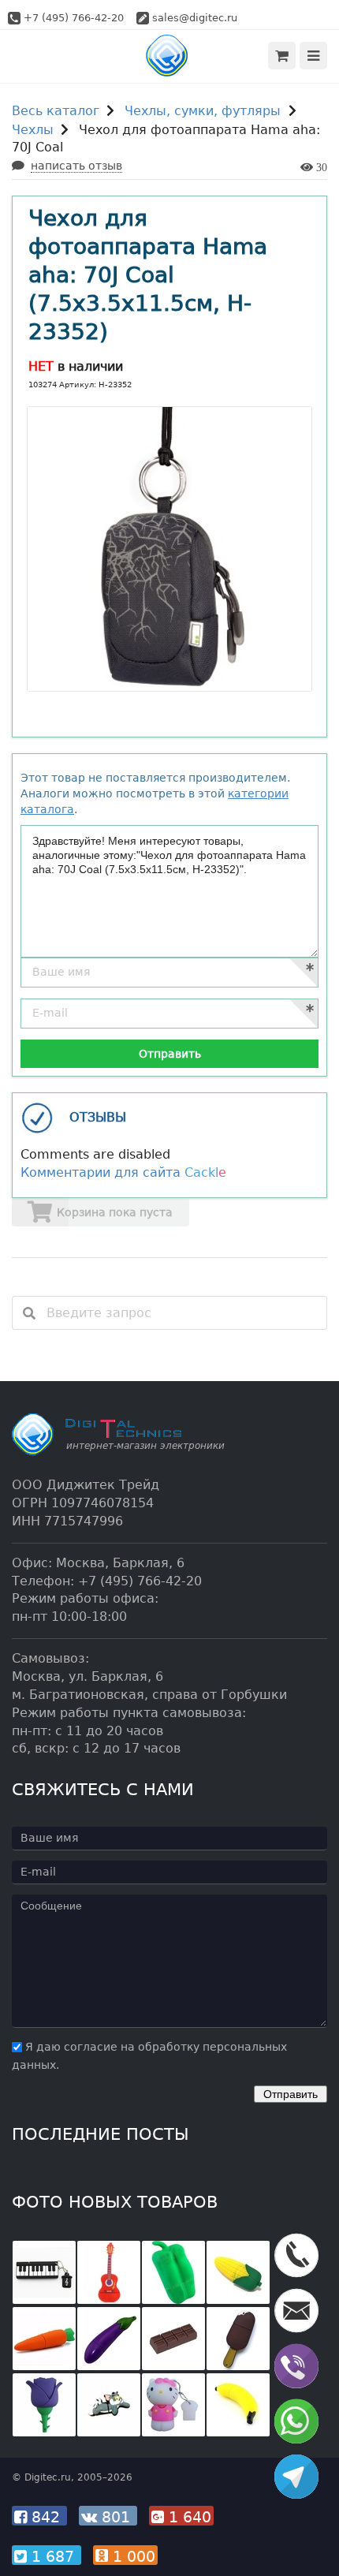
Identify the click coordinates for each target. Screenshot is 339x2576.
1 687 (53, 2556)
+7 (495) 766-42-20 (74, 18)
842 (46, 2517)
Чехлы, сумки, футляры (203, 111)
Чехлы (33, 130)
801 (116, 2517)
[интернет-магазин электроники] (170, 56)
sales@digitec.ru (195, 18)
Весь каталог (56, 111)
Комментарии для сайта (123, 1172)
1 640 (188, 2517)
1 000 (132, 2556)
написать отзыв (76, 166)
